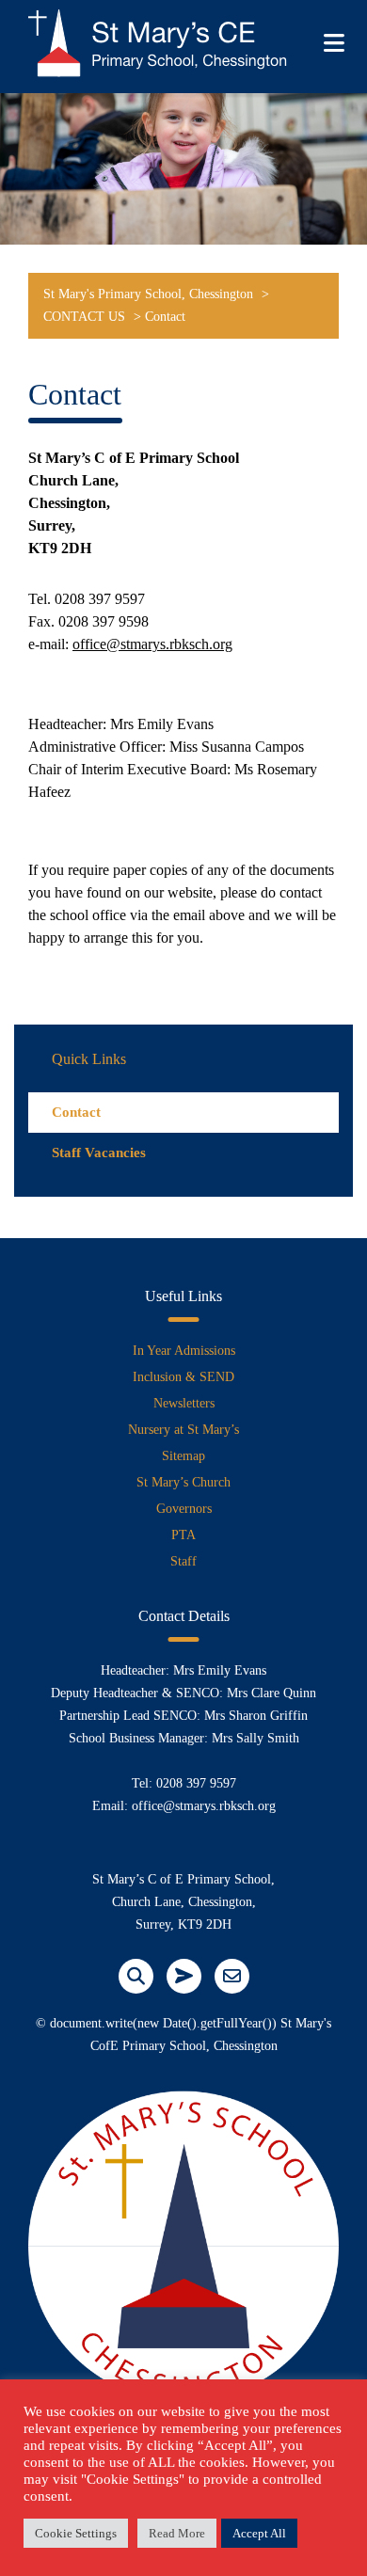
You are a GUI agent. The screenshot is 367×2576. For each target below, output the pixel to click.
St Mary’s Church (183, 1482)
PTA (183, 1535)
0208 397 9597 (196, 1783)
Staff (183, 1561)
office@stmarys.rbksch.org (152, 644)
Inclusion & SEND (183, 1377)
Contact (76, 1112)
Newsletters (184, 1403)
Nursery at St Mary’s (183, 1430)
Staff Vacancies (99, 1153)
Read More (177, 2533)
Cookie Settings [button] (76, 2533)
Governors (184, 1509)
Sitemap (183, 1456)
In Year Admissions (184, 1351)
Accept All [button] (259, 2533)
